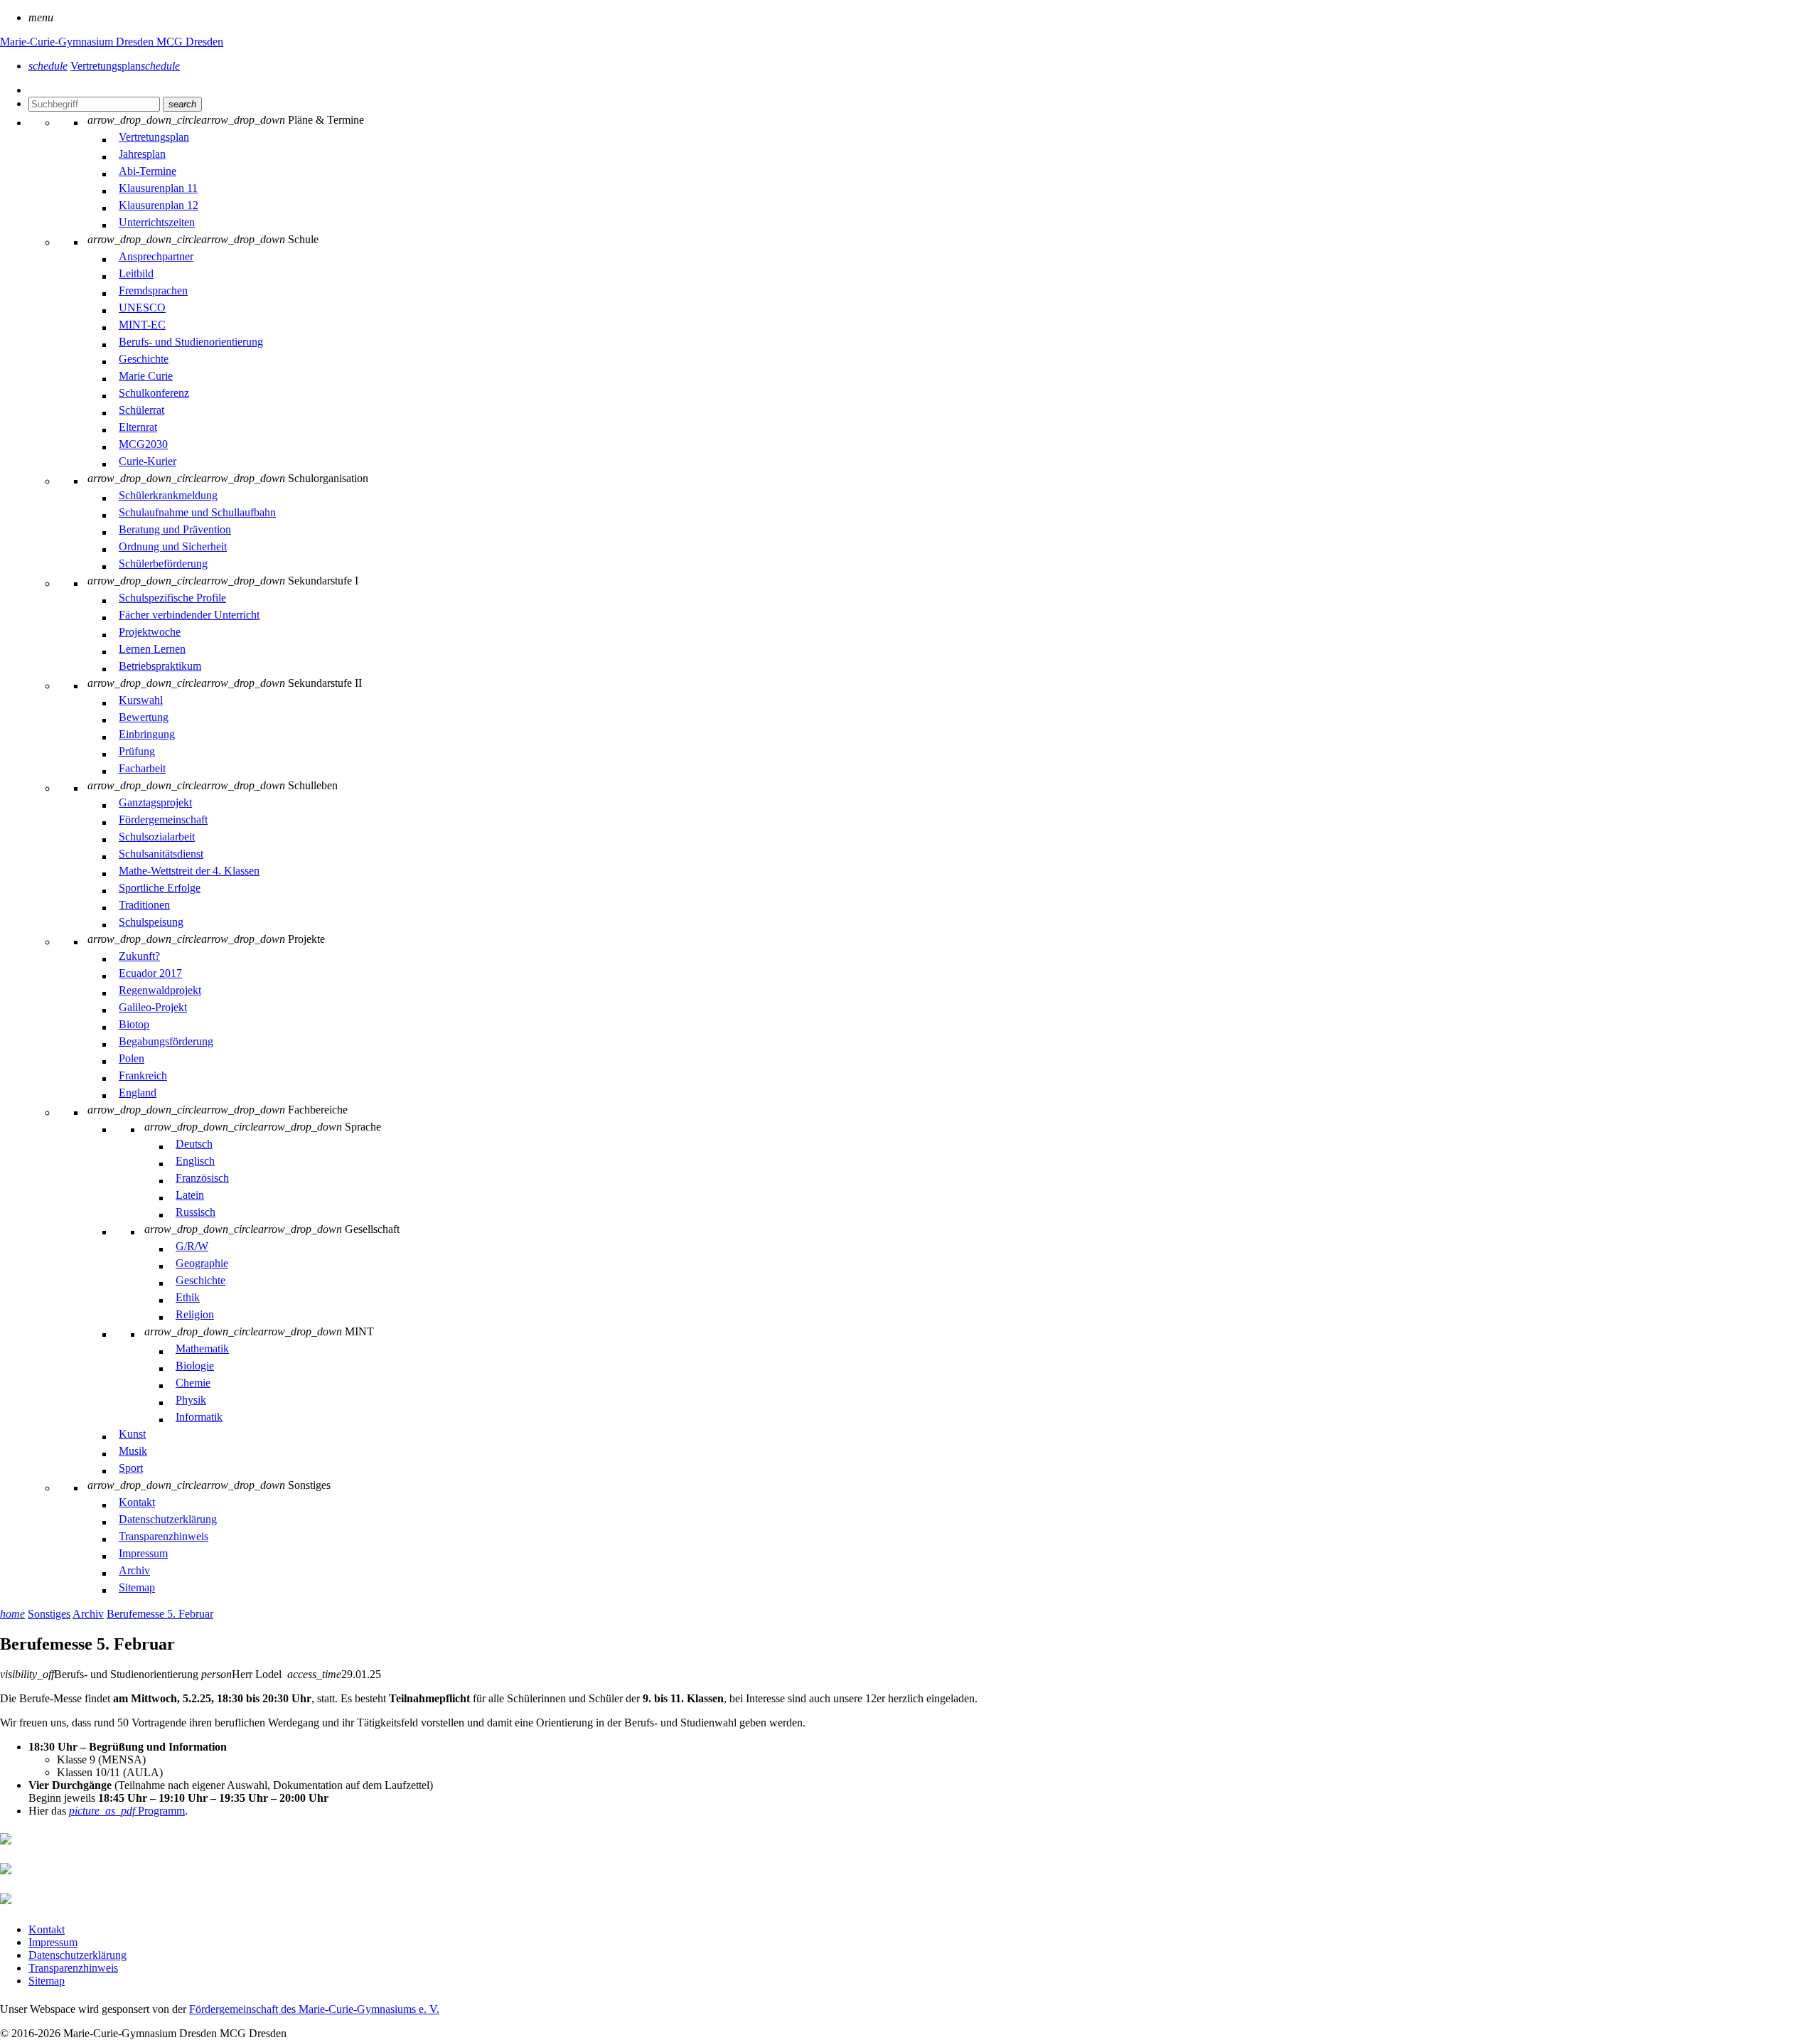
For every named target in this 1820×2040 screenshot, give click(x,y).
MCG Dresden (190, 42)
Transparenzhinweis (73, 1968)
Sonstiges (49, 1614)
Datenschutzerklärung (77, 1955)
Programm (127, 1811)
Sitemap (47, 1981)
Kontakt (47, 1929)
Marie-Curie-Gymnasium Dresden (78, 42)
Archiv (88, 1614)
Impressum (53, 1942)
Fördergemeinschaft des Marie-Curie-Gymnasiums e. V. (314, 2009)
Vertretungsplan (125, 66)
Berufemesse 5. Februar (160, 1614)
